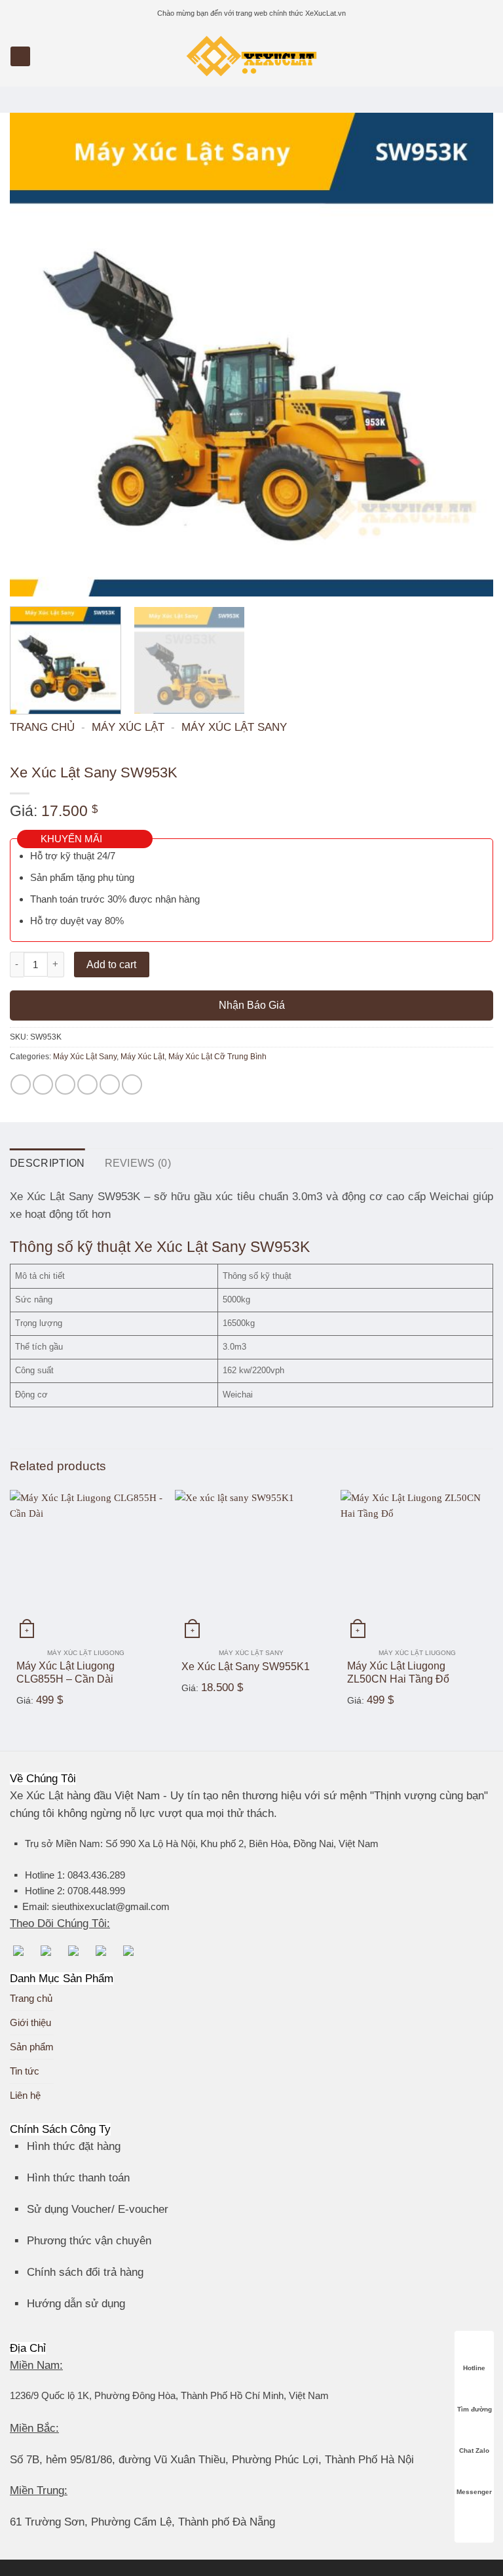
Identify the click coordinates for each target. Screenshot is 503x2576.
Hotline (474, 2368)
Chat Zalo (474, 2450)
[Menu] (20, 57)
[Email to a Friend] (87, 1084)
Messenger (474, 2492)
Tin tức (25, 2071)
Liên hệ (25, 2095)
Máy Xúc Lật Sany (234, 727)
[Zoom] (26, 581)
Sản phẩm (32, 2047)
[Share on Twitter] (65, 1084)
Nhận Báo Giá (252, 1005)
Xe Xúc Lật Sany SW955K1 (246, 1667)
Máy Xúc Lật (128, 727)
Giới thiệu (30, 2022)
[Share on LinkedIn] (132, 1084)
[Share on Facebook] (43, 1084)
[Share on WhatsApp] (21, 1084)
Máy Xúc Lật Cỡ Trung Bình (217, 1057)
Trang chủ (42, 727)
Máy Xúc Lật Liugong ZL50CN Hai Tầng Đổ (398, 1673)
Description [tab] (47, 1163)
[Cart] (487, 56)
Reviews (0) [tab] (138, 1163)
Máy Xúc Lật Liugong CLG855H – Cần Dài (65, 1673)
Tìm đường (475, 2409)
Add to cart (111, 965)
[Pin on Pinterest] (110, 1084)
